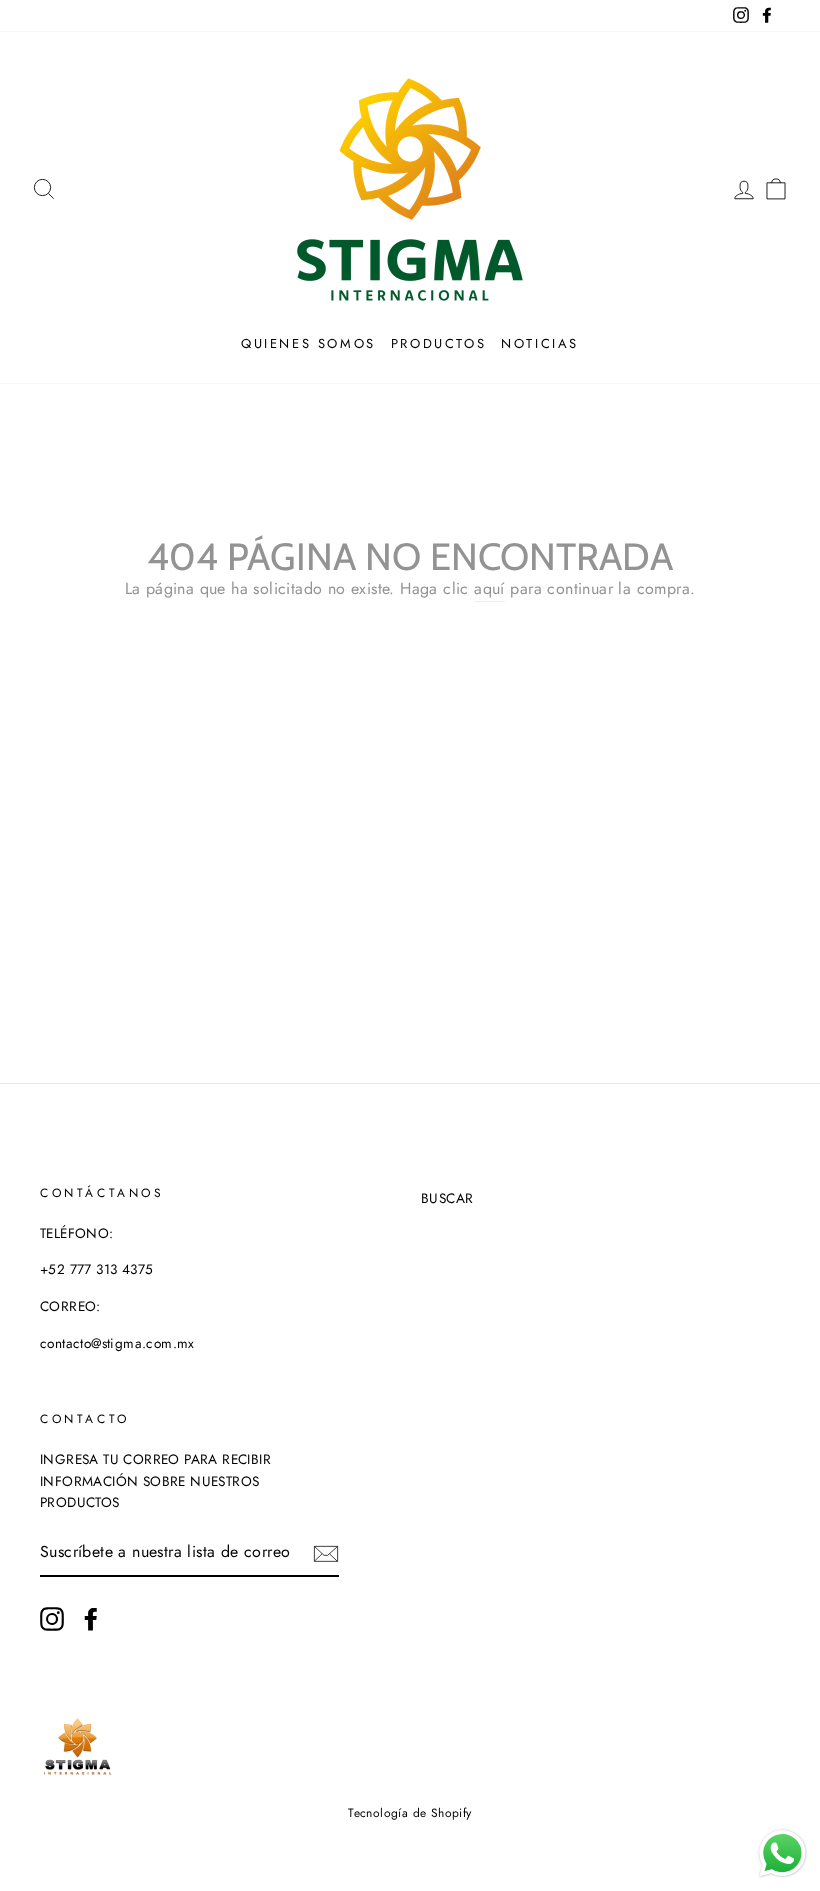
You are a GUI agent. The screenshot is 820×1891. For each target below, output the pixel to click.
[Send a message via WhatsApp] (782, 1853)
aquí (489, 588)
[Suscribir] (326, 1553)
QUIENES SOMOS (308, 343)
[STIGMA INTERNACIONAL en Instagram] (52, 1619)
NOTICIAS (540, 343)
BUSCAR (447, 1198)
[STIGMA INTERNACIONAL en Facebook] (91, 1619)
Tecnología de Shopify (409, 1813)
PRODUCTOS (438, 343)
